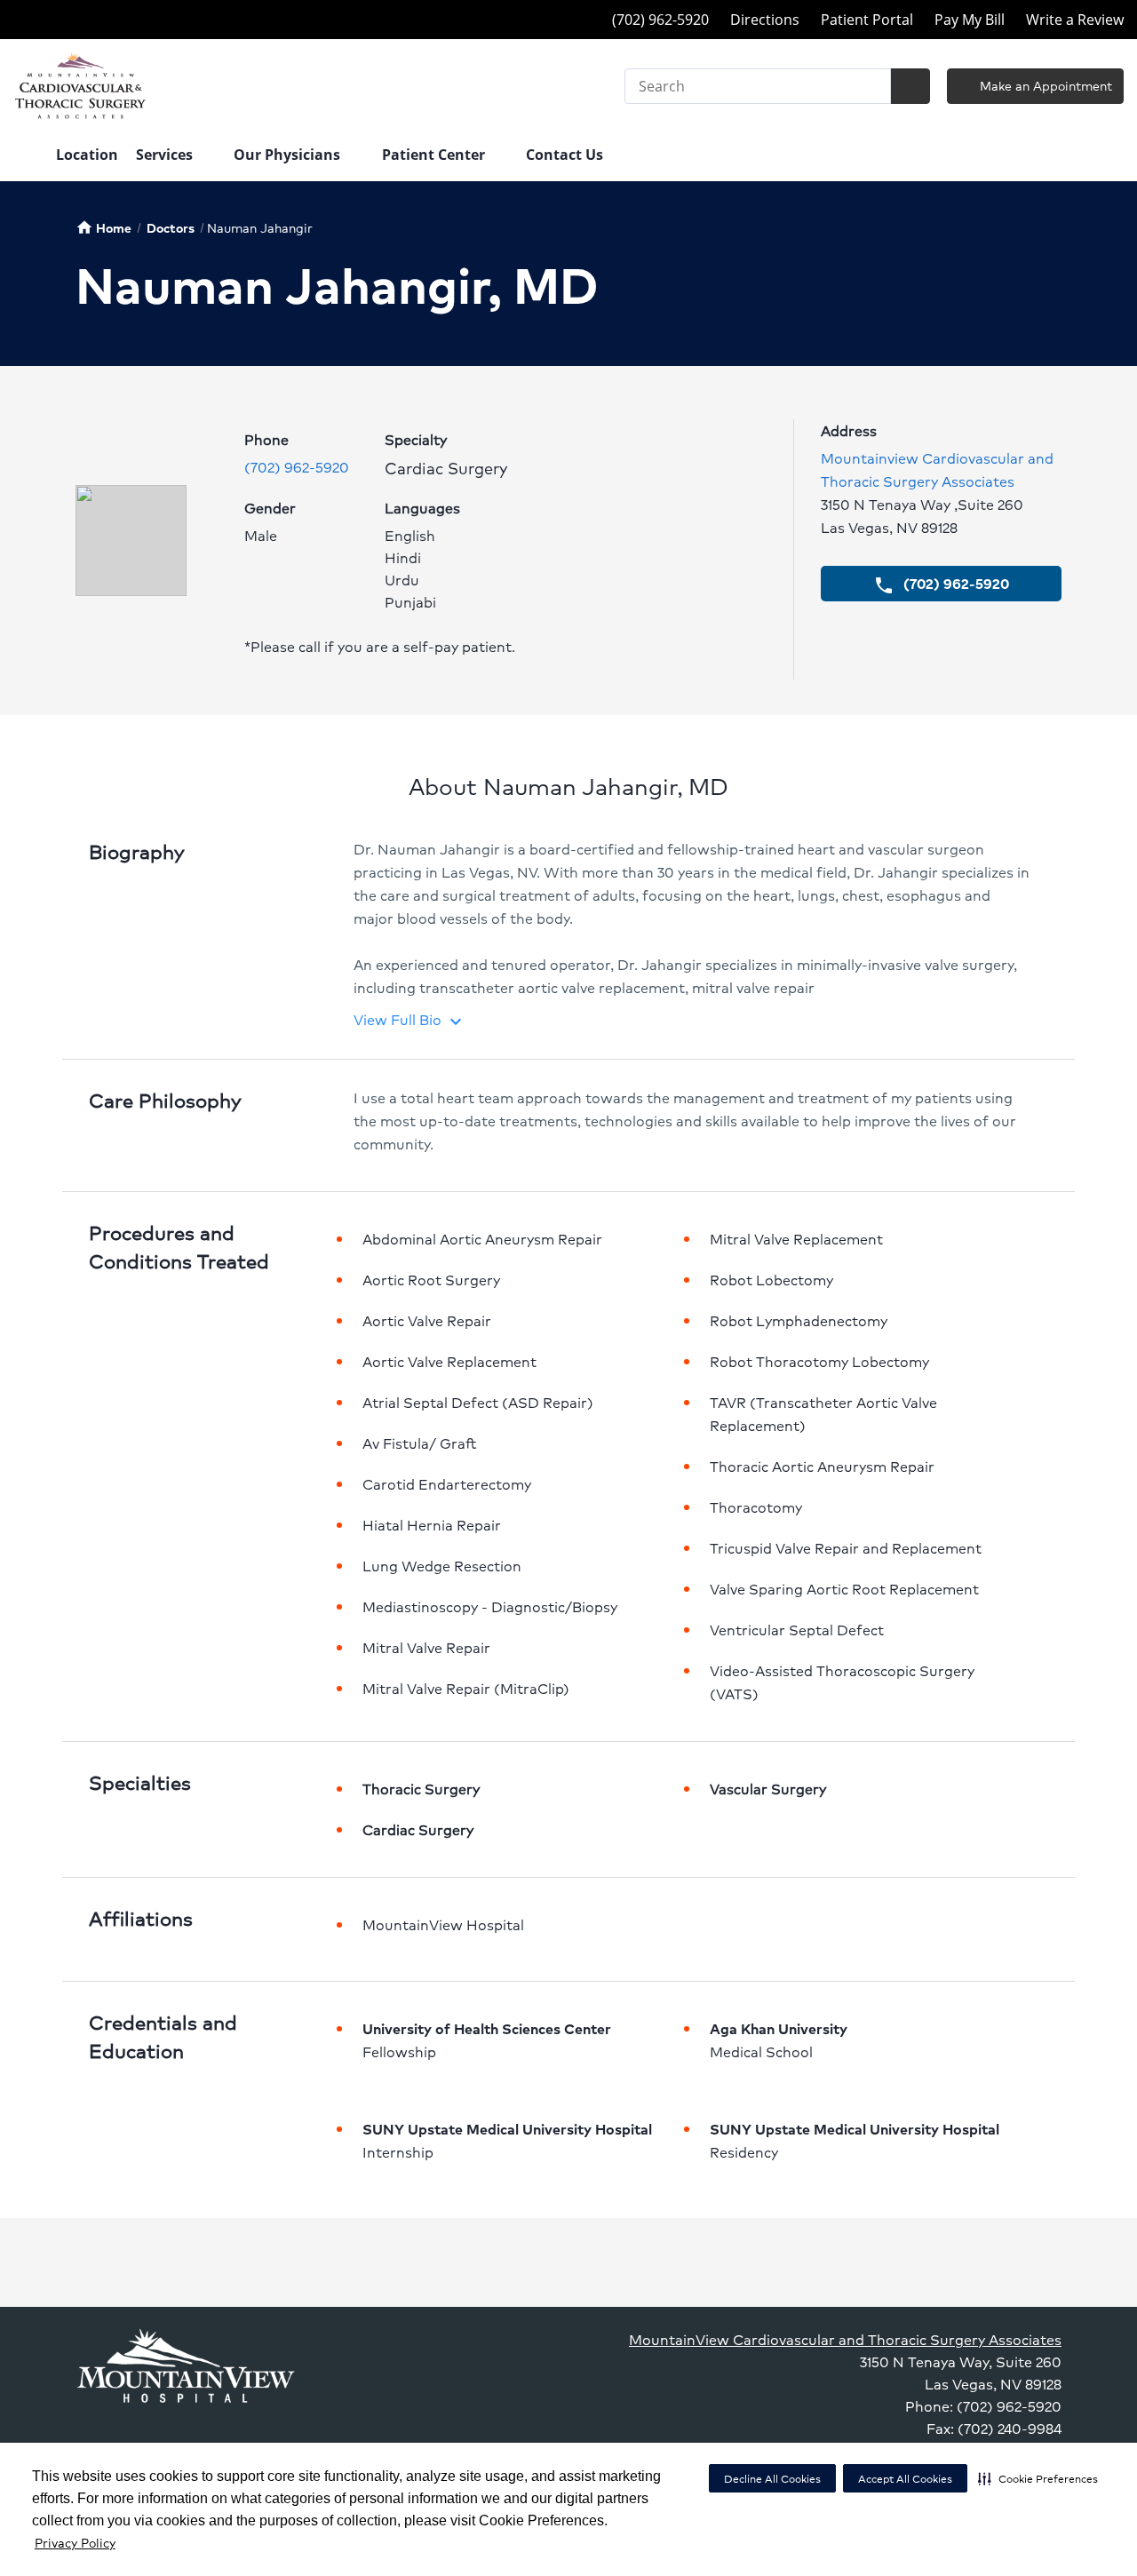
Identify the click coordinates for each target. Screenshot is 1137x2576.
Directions (765, 20)
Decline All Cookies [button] (772, 2479)
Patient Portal (867, 20)
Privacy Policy (75, 2542)
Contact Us (565, 155)
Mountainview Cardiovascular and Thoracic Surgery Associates (937, 469)
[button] (1038, 2478)
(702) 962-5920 (297, 467)
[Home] (26, 156)
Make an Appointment (1044, 85)
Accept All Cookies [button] (905, 2479)
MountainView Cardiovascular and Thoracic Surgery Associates (845, 2339)
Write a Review (1075, 20)
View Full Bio (410, 1019)
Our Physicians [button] (289, 155)
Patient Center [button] (435, 155)
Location (87, 155)
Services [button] (166, 155)
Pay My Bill (970, 20)
